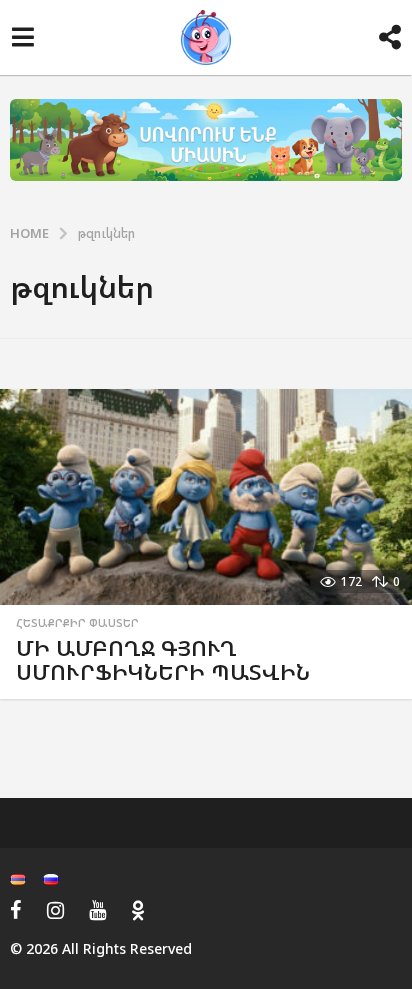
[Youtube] (97, 910)
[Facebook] (16, 910)
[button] (22, 38)
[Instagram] (55, 910)
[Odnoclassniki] (138, 910)
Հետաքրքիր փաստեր (77, 623)
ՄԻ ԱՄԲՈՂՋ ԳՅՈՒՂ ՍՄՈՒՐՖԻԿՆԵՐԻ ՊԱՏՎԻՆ (163, 659)
